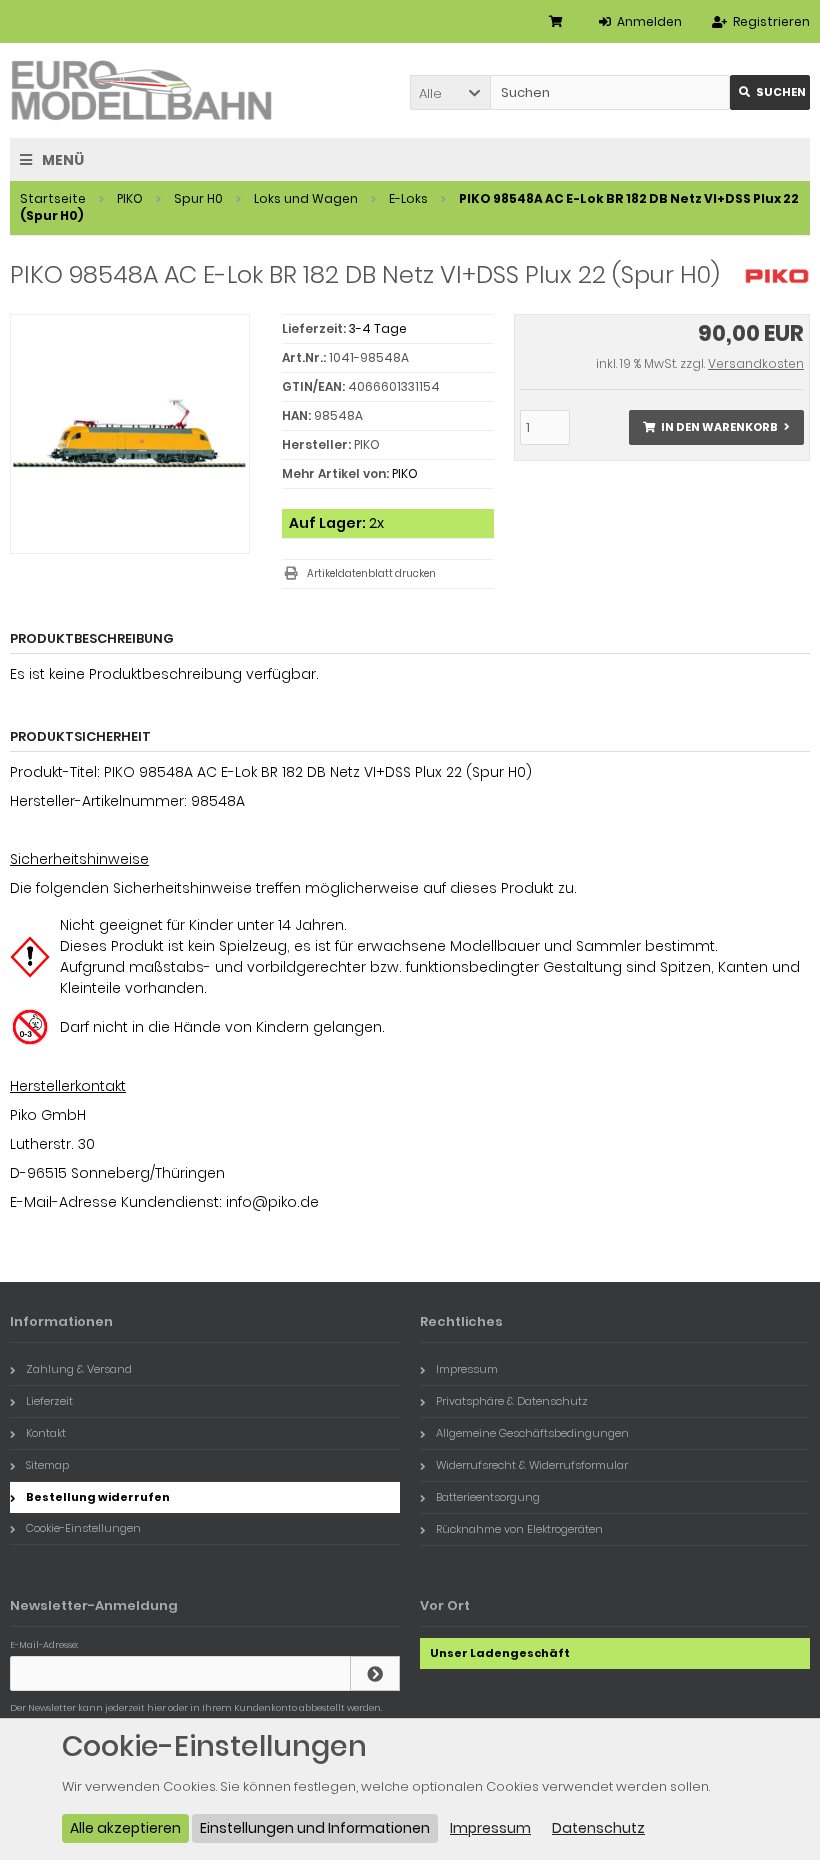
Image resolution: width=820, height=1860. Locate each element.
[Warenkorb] (559, 21)
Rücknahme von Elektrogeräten (519, 1529)
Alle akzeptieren (125, 1828)
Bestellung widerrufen (98, 1497)
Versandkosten (756, 363)
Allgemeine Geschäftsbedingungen (532, 1433)
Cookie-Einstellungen (83, 1528)
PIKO (405, 473)
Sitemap (47, 1465)
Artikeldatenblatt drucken (371, 573)
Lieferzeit (49, 1401)
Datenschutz (598, 1828)
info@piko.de (272, 1202)
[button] (450, 92)
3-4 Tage (378, 328)
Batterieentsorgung (488, 1497)
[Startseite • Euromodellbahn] (142, 90)
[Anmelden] (375, 1673)
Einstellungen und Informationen (315, 1828)
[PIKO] (777, 286)
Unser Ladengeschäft (500, 1653)
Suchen (770, 92)
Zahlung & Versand (79, 1369)
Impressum (467, 1369)
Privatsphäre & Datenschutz (512, 1401)
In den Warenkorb (716, 427)
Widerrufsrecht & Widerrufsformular (532, 1465)
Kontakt (46, 1433)
